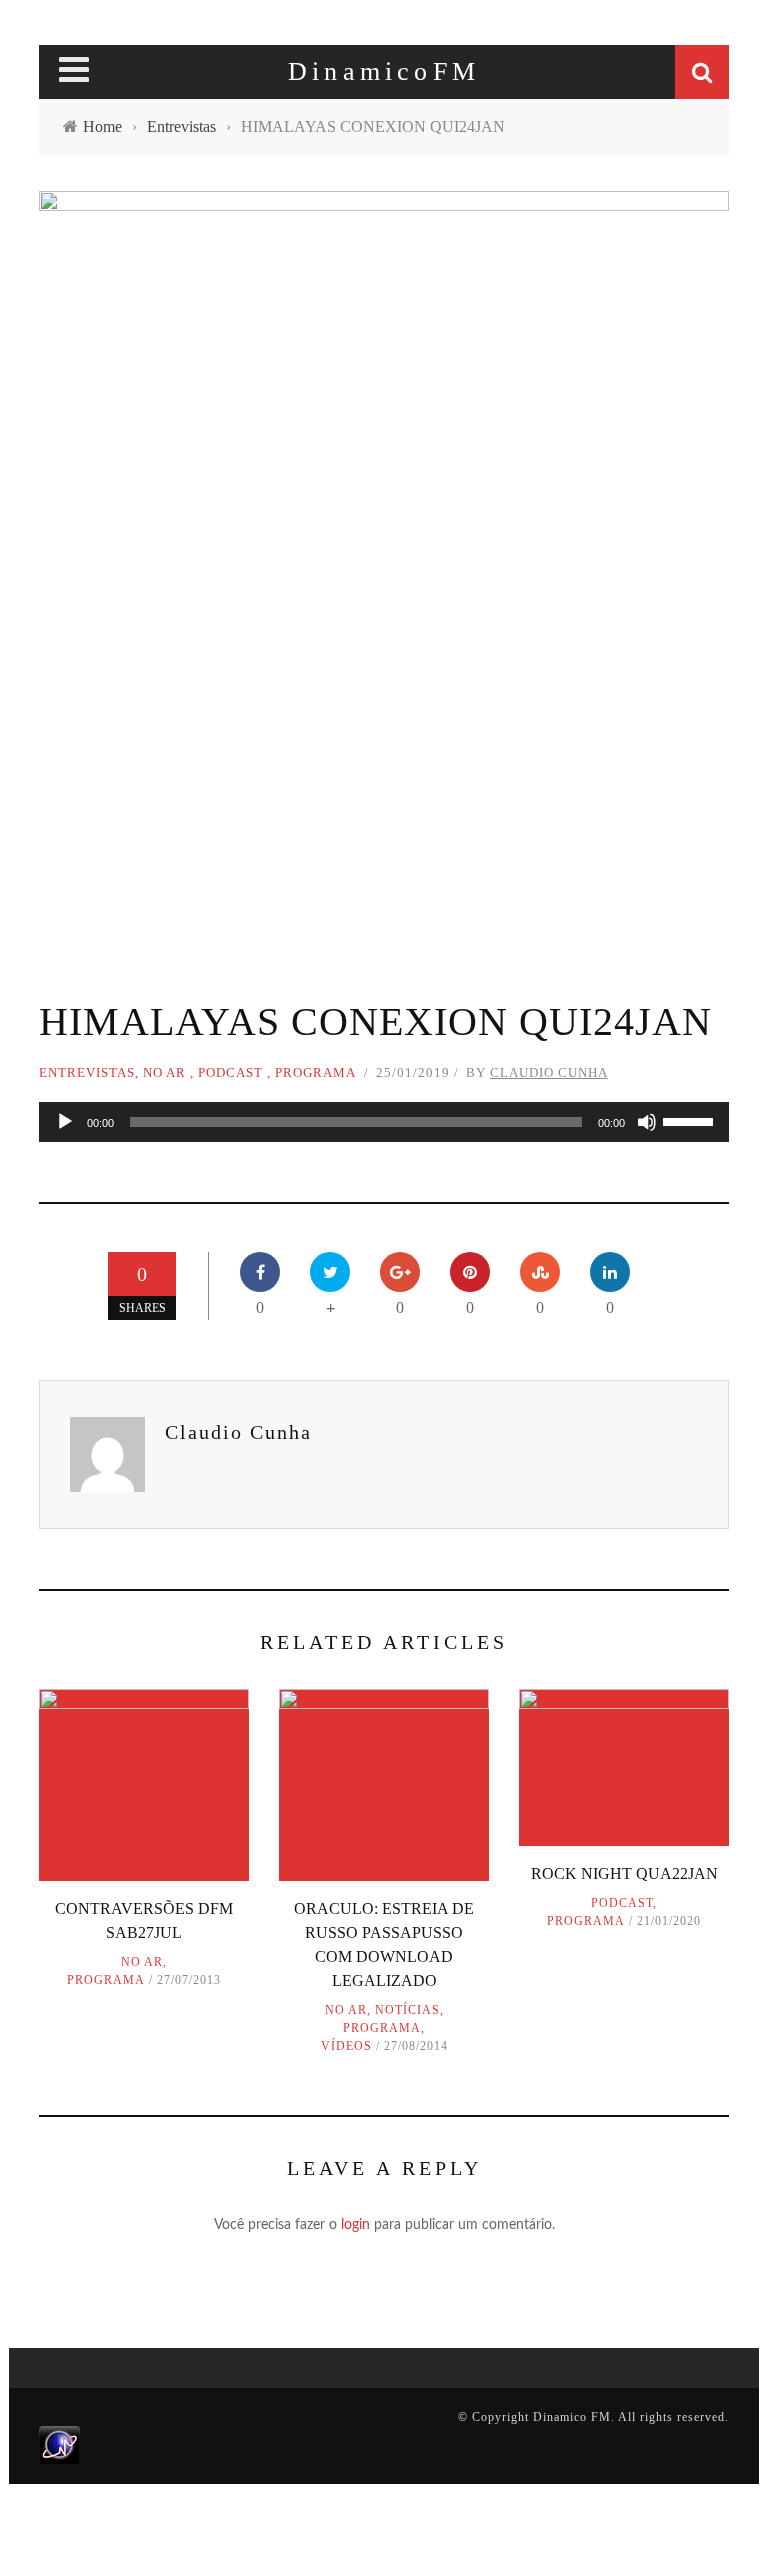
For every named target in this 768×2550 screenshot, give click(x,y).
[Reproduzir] (65, 1122)
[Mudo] (647, 1122)
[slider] (691, 1120)
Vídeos (346, 2046)
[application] (384, 1122)
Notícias (407, 2010)
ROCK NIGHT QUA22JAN (624, 1873)
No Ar (164, 1072)
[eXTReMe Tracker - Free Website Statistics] (59, 2444)
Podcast (230, 1072)
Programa (315, 1072)
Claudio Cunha (549, 1072)
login (355, 2225)
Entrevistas (87, 1072)
